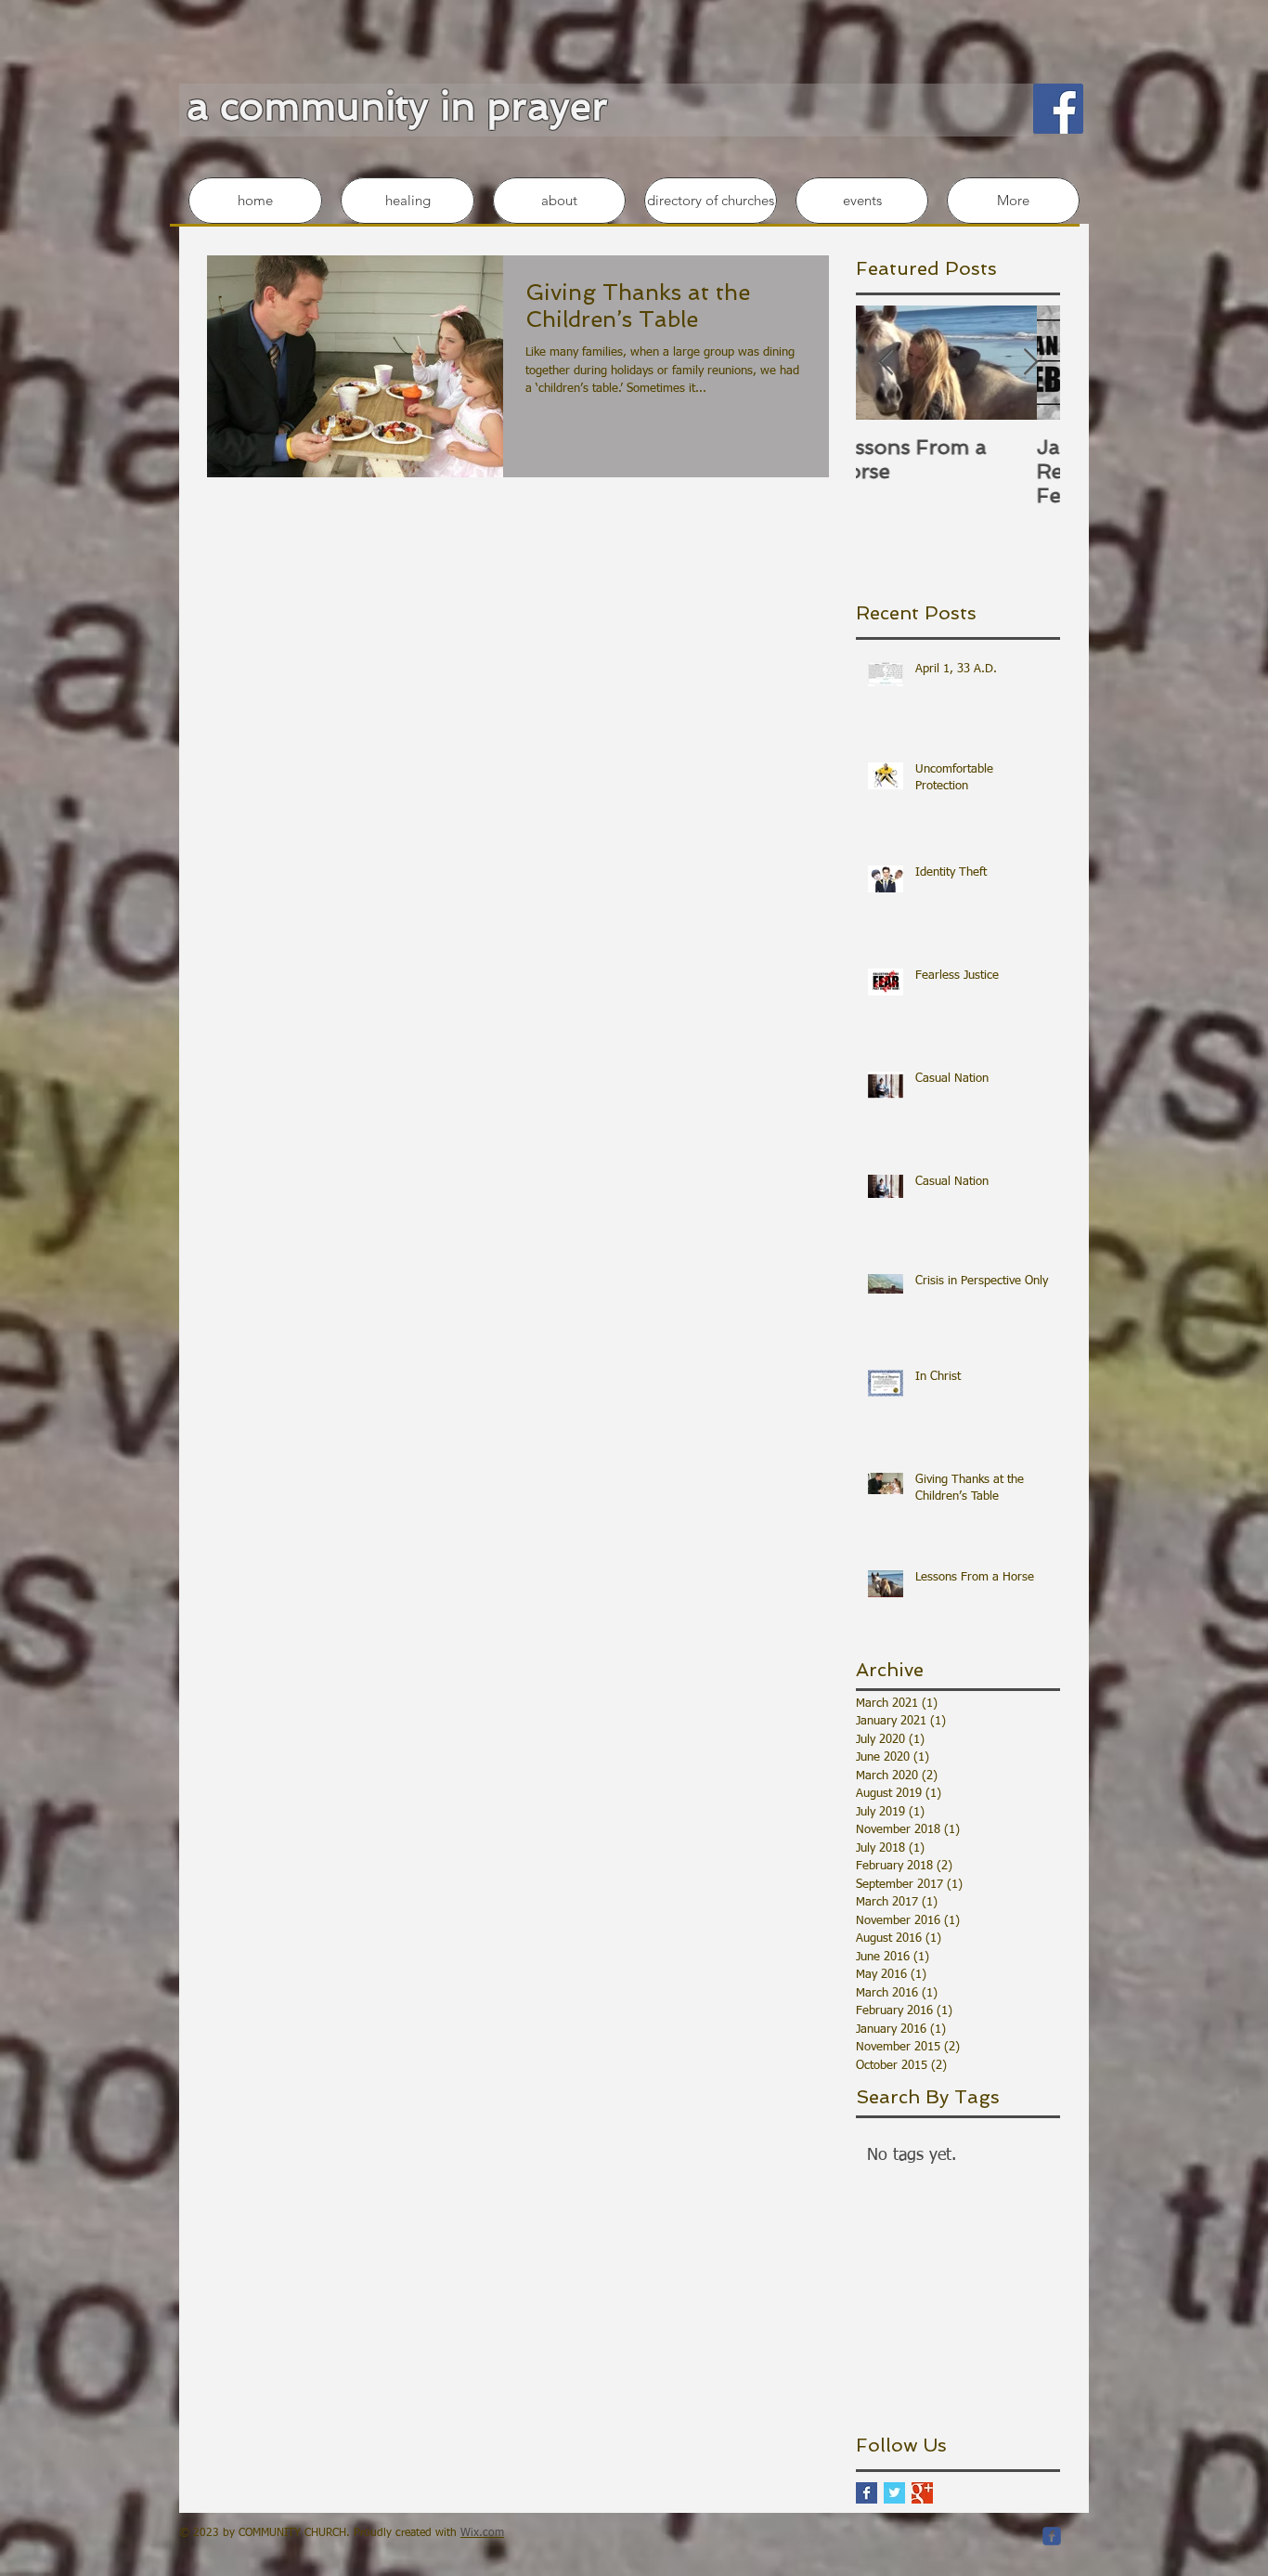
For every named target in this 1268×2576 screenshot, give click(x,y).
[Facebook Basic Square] (867, 2493)
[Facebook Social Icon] (1058, 109)
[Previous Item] (886, 363)
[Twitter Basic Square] (894, 2493)
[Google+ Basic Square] (922, 2493)
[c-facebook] (1052, 2536)
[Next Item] (1030, 363)
